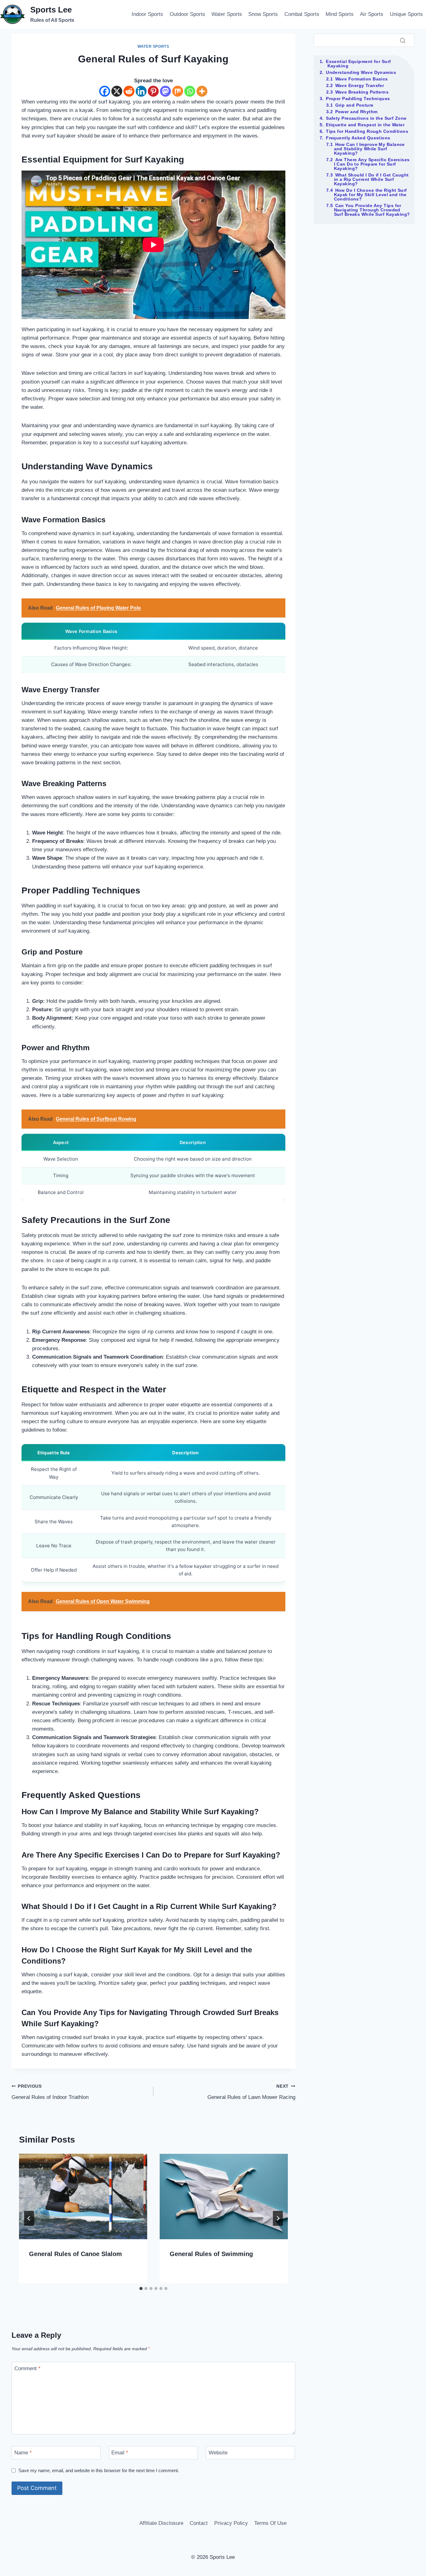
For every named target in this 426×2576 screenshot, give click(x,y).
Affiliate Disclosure (161, 2523)
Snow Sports (263, 14)
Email (120, 2453)
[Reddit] (129, 91)
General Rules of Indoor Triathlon (50, 2092)
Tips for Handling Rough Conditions (367, 131)
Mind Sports (340, 14)
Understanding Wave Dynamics (361, 72)
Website (218, 2453)
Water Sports (227, 14)
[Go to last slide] (29, 2218)
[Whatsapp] (190, 91)
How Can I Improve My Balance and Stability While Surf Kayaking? (369, 149)
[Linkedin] (141, 91)
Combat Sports (302, 14)
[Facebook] (105, 91)
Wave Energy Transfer (360, 85)
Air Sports (372, 14)
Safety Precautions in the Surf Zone (366, 118)
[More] (202, 91)
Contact (199, 2523)
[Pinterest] (153, 91)
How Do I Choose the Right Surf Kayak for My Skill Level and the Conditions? (370, 195)
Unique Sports (406, 14)
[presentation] (83, 2197)
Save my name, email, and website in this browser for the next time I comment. (99, 2470)
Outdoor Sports (187, 14)
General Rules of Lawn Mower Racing (251, 2092)
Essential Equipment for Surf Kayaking (358, 64)
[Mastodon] (165, 91)
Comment (27, 2368)
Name (23, 2453)
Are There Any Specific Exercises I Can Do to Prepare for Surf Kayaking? (372, 164)
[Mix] (178, 91)
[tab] (141, 2288)
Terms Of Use (270, 2523)
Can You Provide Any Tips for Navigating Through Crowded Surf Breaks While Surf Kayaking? (372, 210)
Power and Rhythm (356, 112)
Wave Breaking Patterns (362, 92)
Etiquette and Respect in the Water (365, 125)
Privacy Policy (231, 2523)
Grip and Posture (354, 105)
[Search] (403, 40)
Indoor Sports (147, 14)
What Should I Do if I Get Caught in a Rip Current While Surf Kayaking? (371, 179)
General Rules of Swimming (211, 2254)
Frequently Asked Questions (358, 138)
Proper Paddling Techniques (358, 99)
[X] (117, 91)
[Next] (278, 2218)
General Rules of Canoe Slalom (75, 2254)
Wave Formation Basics (362, 79)
